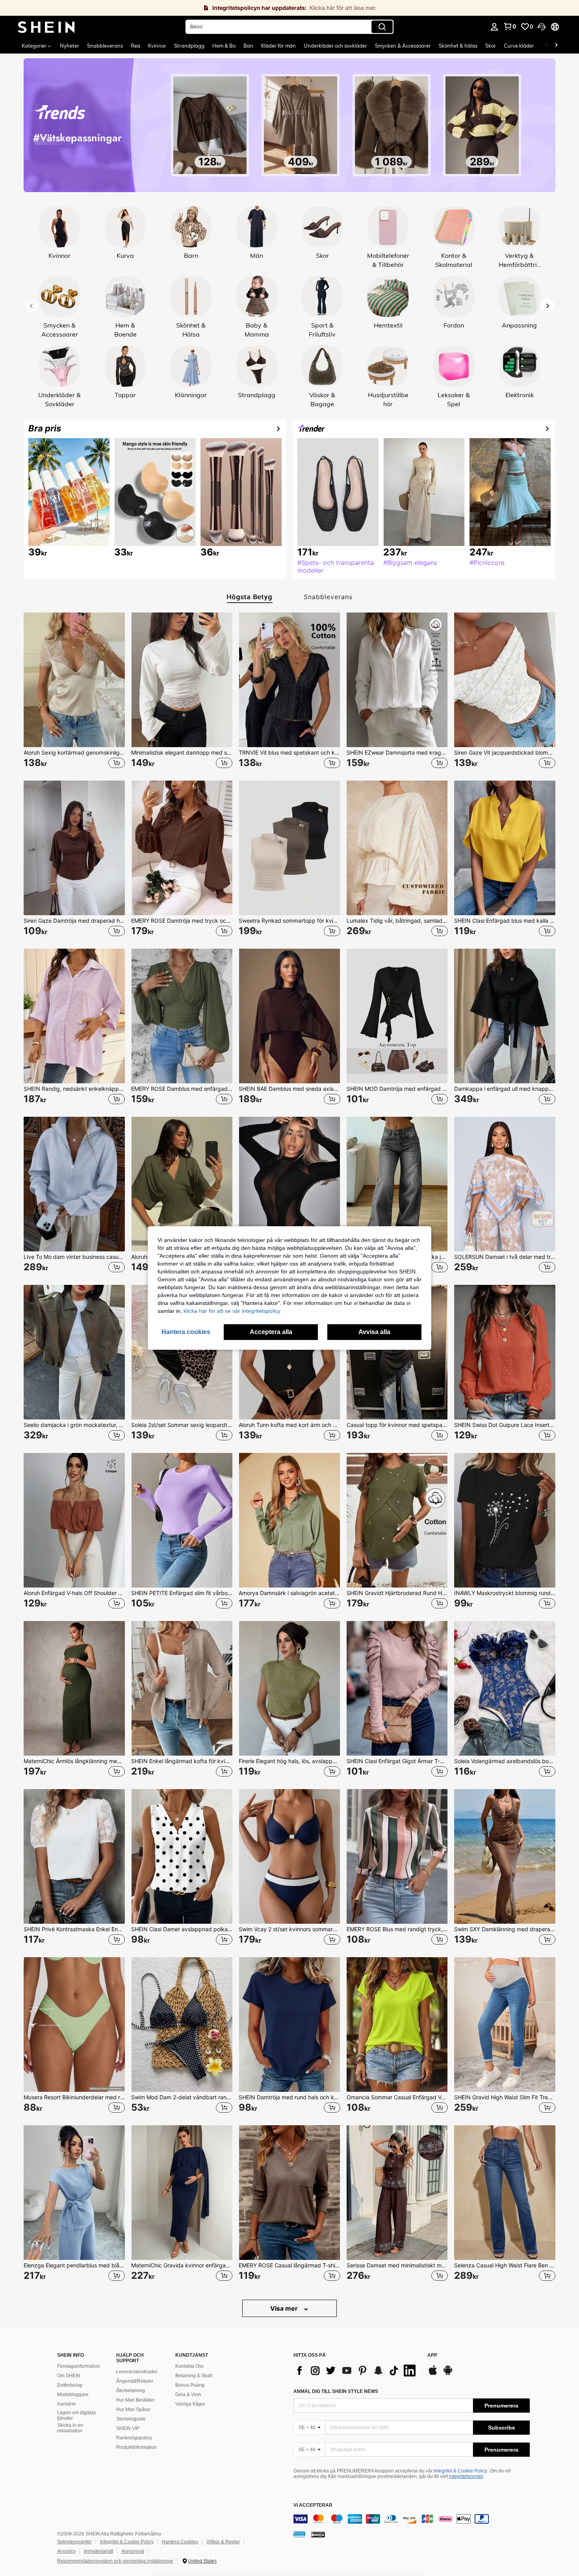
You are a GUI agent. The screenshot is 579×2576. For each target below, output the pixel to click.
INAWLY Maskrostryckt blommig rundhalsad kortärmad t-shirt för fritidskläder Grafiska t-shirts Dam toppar (505, 1593)
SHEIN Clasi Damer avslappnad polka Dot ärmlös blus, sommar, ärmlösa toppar (182, 1929)
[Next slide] (547, 306)
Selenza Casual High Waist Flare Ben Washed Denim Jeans (505, 2265)
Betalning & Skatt (194, 2376)
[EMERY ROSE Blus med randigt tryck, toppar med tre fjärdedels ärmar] (397, 1856)
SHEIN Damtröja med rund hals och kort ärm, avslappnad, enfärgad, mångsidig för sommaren (289, 2097)
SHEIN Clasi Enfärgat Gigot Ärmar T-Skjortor (397, 1761)
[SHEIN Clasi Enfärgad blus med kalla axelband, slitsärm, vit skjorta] (505, 848)
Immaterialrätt (98, 2551)
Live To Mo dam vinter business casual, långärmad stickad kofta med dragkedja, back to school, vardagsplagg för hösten (74, 1257)
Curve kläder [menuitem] (519, 46)
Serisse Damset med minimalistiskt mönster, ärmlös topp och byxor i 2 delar (397, 2265)
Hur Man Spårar (133, 2409)
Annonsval (133, 2551)
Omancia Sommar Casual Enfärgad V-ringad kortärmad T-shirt (397, 2097)
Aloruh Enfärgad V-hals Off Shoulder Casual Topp (74, 1593)
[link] (289, 8)
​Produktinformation (136, 2447)
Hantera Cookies (180, 2542)
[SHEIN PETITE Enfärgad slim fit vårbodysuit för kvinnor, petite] (182, 1520)
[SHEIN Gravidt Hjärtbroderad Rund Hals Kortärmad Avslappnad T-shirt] (397, 1520)
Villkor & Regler (223, 2542)
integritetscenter (466, 2476)
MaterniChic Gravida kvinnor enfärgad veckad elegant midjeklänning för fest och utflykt (182, 2265)
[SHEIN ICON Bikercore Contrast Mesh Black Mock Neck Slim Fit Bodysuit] (289, 1184)
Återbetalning (131, 2391)
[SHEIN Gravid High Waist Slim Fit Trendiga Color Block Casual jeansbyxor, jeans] (505, 2025)
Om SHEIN (69, 2376)
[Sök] (382, 27)
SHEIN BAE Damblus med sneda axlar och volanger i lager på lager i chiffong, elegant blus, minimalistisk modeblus (289, 1089)
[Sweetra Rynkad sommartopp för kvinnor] (289, 848)
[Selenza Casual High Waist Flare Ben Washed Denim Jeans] (505, 2193)
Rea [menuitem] (135, 46)
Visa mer (285, 2308)
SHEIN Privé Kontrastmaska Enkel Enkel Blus (74, 1929)
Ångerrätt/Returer (135, 2381)
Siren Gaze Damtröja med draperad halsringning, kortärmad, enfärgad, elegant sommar (74, 921)
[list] (356, 2371)
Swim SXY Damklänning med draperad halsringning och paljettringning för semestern (505, 1929)
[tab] (247, 597)
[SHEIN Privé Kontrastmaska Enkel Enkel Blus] (74, 1856)
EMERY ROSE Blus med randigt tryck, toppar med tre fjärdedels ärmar (397, 1929)
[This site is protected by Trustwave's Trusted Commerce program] (299, 2534)
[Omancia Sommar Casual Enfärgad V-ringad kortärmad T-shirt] (397, 2025)
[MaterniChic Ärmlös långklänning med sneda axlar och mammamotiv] (74, 1688)
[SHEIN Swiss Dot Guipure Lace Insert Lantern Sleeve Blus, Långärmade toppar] (505, 1352)
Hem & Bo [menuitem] (224, 46)
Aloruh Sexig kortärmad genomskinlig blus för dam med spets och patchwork (74, 753)
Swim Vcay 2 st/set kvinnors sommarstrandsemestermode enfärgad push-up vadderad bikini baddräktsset (289, 1929)
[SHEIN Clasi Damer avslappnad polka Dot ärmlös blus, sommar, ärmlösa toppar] (182, 1856)
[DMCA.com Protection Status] (318, 2534)
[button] (542, 27)
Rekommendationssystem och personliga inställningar (115, 2561)
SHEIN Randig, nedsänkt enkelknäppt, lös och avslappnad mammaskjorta (74, 1089)
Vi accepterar (313, 2505)
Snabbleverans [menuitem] (105, 46)
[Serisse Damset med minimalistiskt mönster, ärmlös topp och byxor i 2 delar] (397, 2193)
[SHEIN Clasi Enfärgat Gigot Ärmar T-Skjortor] (397, 1688)
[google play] (448, 2374)
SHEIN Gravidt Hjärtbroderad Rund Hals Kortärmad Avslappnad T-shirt (397, 1593)
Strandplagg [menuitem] (189, 46)
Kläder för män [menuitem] (278, 46)
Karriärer (67, 2404)
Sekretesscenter (74, 2542)
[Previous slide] (32, 306)
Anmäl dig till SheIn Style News (336, 2391)
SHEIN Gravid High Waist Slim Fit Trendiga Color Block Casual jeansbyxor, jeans (505, 2097)
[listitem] (74, 690)
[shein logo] (46, 27)
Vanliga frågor (190, 2404)
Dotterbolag (70, 2385)
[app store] (433, 2374)
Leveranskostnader (137, 2372)
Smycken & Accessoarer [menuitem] (403, 46)
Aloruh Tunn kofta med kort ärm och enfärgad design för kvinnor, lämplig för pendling (289, 1425)
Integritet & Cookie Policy (460, 2471)
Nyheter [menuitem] (70, 46)
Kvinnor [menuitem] (157, 46)
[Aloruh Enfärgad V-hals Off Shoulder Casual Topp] (74, 1520)
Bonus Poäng (190, 2385)
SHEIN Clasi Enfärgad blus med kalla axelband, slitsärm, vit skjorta (505, 921)
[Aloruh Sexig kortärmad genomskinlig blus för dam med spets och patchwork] (74, 680)
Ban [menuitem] (248, 46)
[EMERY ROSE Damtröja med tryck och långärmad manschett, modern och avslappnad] (182, 848)
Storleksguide (131, 2419)
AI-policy (66, 2551)
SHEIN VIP (128, 2428)
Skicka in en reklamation (70, 2428)
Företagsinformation (79, 2366)
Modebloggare (73, 2395)
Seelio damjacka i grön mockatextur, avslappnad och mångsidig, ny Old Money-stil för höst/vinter (74, 1425)
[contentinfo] (412, 2519)
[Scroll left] (547, 46)
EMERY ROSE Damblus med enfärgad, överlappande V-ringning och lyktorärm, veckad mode (182, 1089)
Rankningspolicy (134, 2438)
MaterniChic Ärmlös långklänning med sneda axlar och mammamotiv (74, 1761)
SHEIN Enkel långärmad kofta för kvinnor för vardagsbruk (182, 1761)
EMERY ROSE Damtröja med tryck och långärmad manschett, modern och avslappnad (182, 921)
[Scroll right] (556, 46)
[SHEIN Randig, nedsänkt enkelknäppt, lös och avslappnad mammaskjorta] (74, 1016)
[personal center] (494, 27)
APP (432, 2355)
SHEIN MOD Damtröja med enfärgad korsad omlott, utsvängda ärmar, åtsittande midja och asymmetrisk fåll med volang (397, 1089)
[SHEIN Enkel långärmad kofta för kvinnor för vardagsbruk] (182, 1688)
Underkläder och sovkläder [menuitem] (335, 46)
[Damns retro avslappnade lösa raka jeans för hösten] (397, 1184)
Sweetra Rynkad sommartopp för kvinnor (289, 921)
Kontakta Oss (189, 2366)
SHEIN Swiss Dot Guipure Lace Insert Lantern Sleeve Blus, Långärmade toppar (505, 1425)
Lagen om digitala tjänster (76, 2415)
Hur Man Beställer (135, 2400)
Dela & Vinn (188, 2395)
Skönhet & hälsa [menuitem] (458, 46)
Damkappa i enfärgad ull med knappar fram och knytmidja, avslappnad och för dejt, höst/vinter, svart (505, 1089)
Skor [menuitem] (491, 46)
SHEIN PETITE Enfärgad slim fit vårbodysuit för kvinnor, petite (182, 1593)
